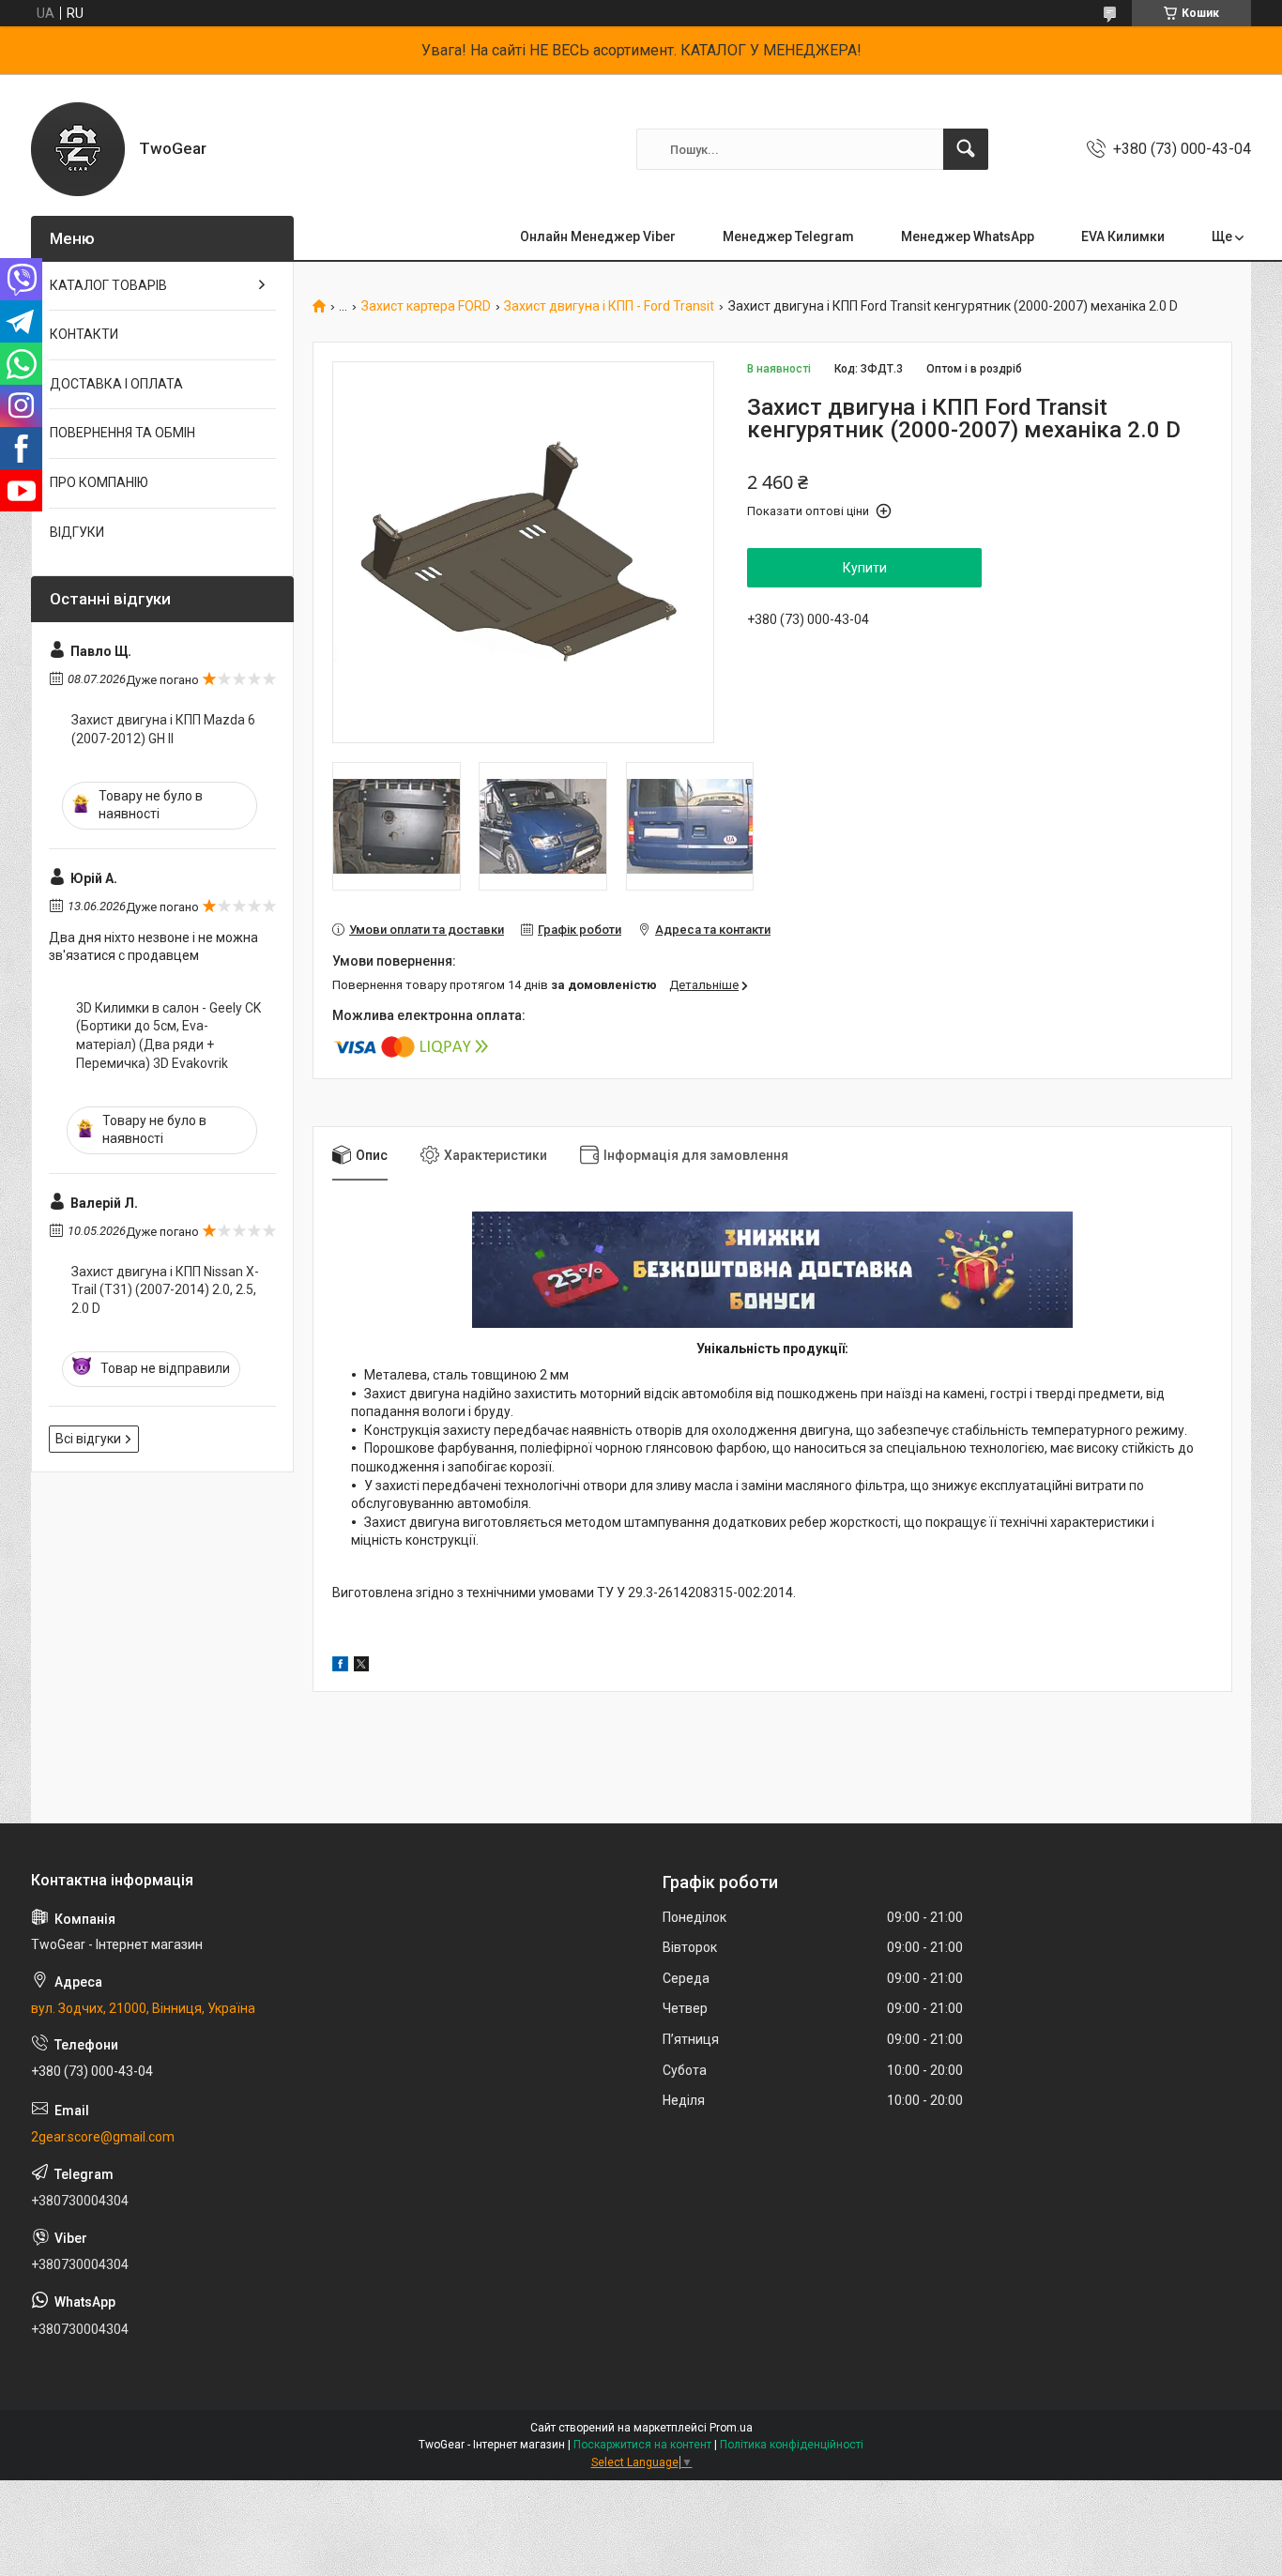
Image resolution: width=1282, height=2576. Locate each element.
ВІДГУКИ (77, 532)
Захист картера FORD (426, 306)
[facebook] (340, 1667)
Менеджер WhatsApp (968, 236)
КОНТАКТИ (84, 334)
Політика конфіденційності (792, 2445)
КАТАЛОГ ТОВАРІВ (108, 285)
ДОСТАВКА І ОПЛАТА (116, 384)
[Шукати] (966, 149)
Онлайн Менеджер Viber (598, 236)
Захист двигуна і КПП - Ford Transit (609, 306)
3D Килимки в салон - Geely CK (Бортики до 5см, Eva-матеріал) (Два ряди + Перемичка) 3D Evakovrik (168, 1036)
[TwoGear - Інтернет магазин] (78, 149)
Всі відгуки (88, 1439)
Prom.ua (731, 2428)
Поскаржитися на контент (642, 2445)
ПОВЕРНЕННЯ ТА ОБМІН (122, 433)
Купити (865, 568)
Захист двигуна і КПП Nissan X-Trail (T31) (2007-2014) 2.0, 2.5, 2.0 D (165, 1290)
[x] (361, 1667)
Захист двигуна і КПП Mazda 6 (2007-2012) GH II (163, 729)
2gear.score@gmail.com (103, 2137)
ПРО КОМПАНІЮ (99, 482)
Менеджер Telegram (788, 236)
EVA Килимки (1123, 236)
